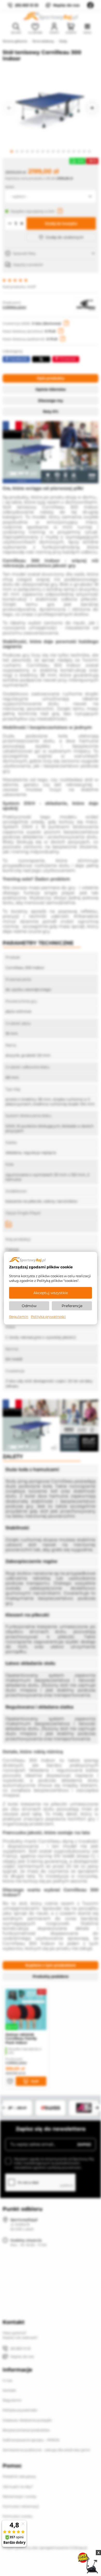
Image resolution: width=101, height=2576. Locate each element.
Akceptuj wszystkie (51, 1293)
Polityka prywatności (48, 1317)
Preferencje (72, 1306)
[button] (9, 108)
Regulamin (19, 1317)
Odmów (29, 1306)
